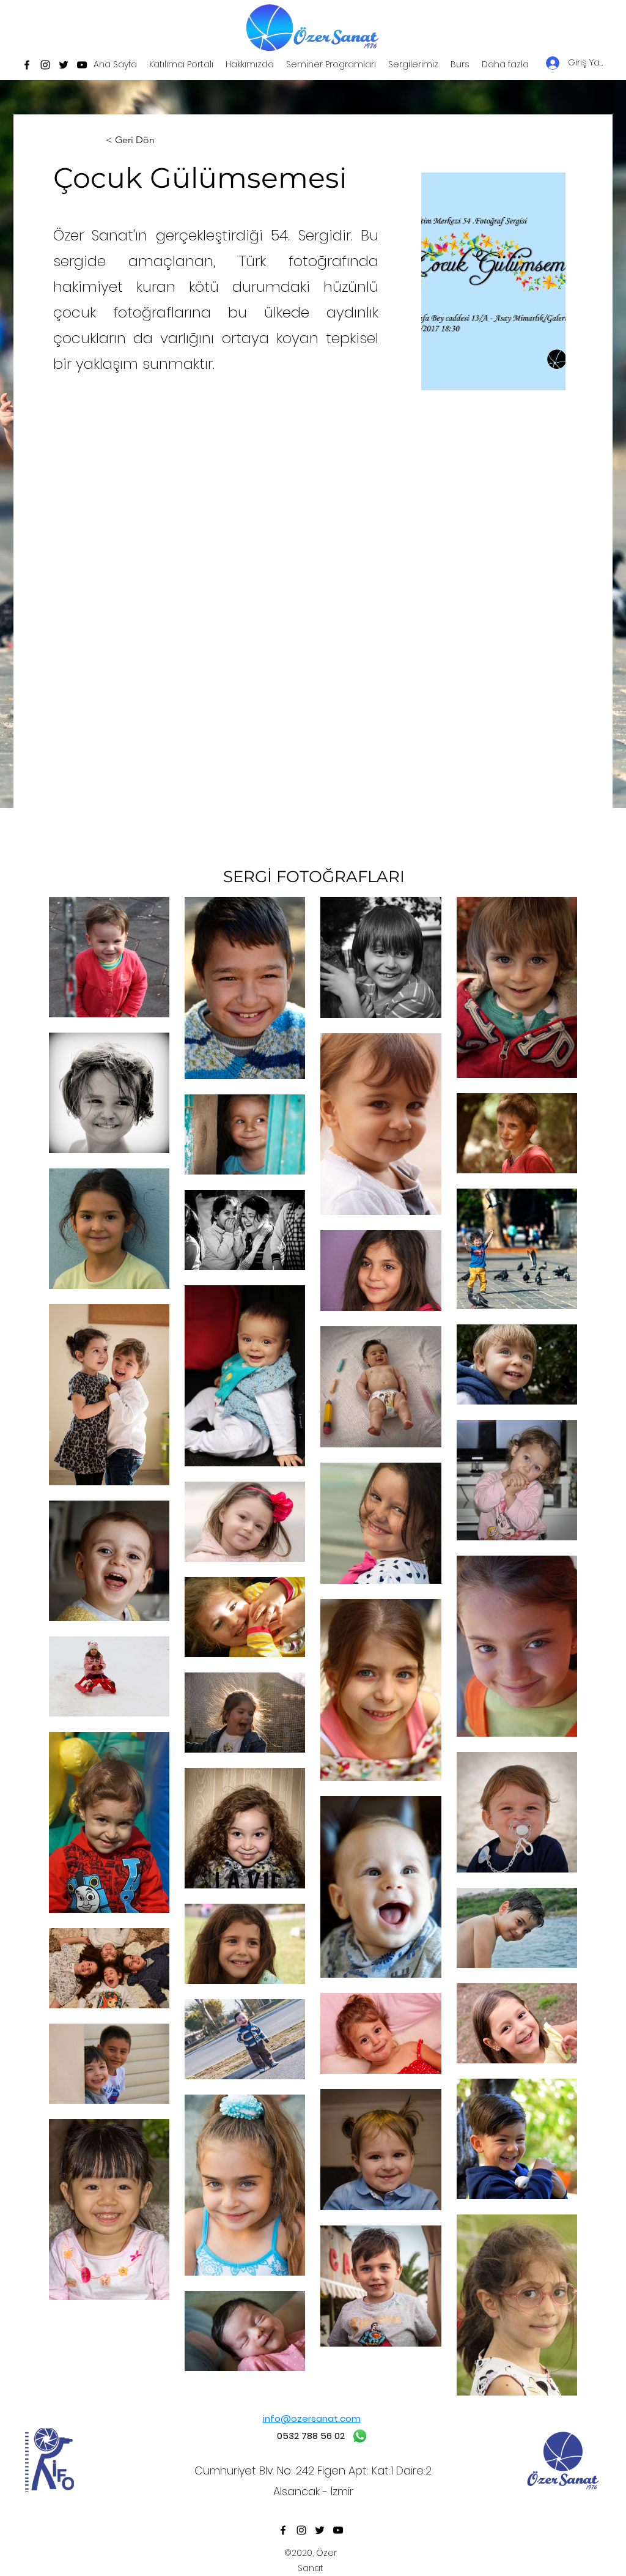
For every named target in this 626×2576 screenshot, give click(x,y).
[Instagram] (45, 65)
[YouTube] (82, 65)
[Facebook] (27, 65)
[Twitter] (64, 65)
